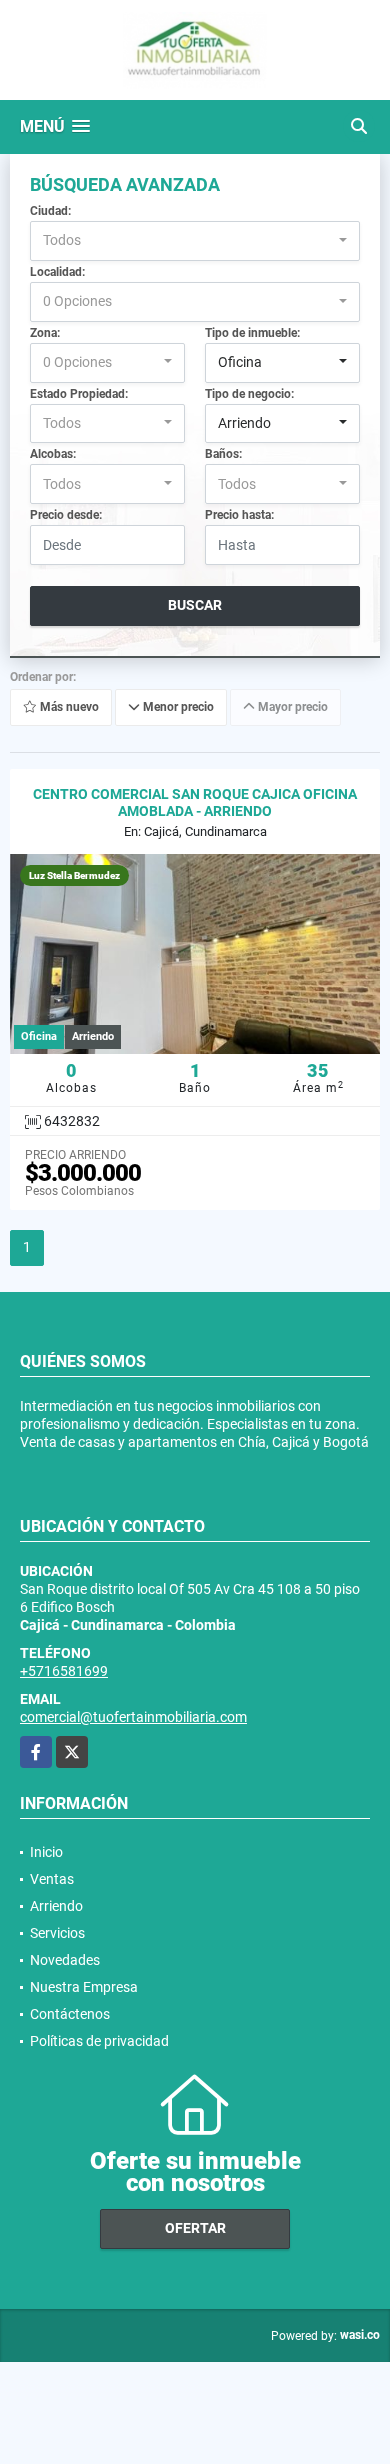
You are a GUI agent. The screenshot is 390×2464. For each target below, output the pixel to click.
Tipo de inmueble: (252, 333)
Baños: (223, 454)
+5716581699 (64, 1671)
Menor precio (177, 708)
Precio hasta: (239, 515)
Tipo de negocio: (249, 394)
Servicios (57, 1933)
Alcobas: (53, 454)
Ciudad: (50, 211)
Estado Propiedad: (79, 394)
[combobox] (195, 241)
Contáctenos (70, 2014)
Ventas (52, 1879)
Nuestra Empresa (84, 1987)
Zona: (45, 333)
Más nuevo (68, 708)
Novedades (65, 1960)
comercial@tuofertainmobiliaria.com (133, 1717)
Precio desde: (66, 515)
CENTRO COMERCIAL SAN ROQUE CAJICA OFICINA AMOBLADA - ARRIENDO (195, 802)
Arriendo (56, 1906)
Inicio (46, 1852)
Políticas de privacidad (99, 2041)
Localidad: (57, 272)
